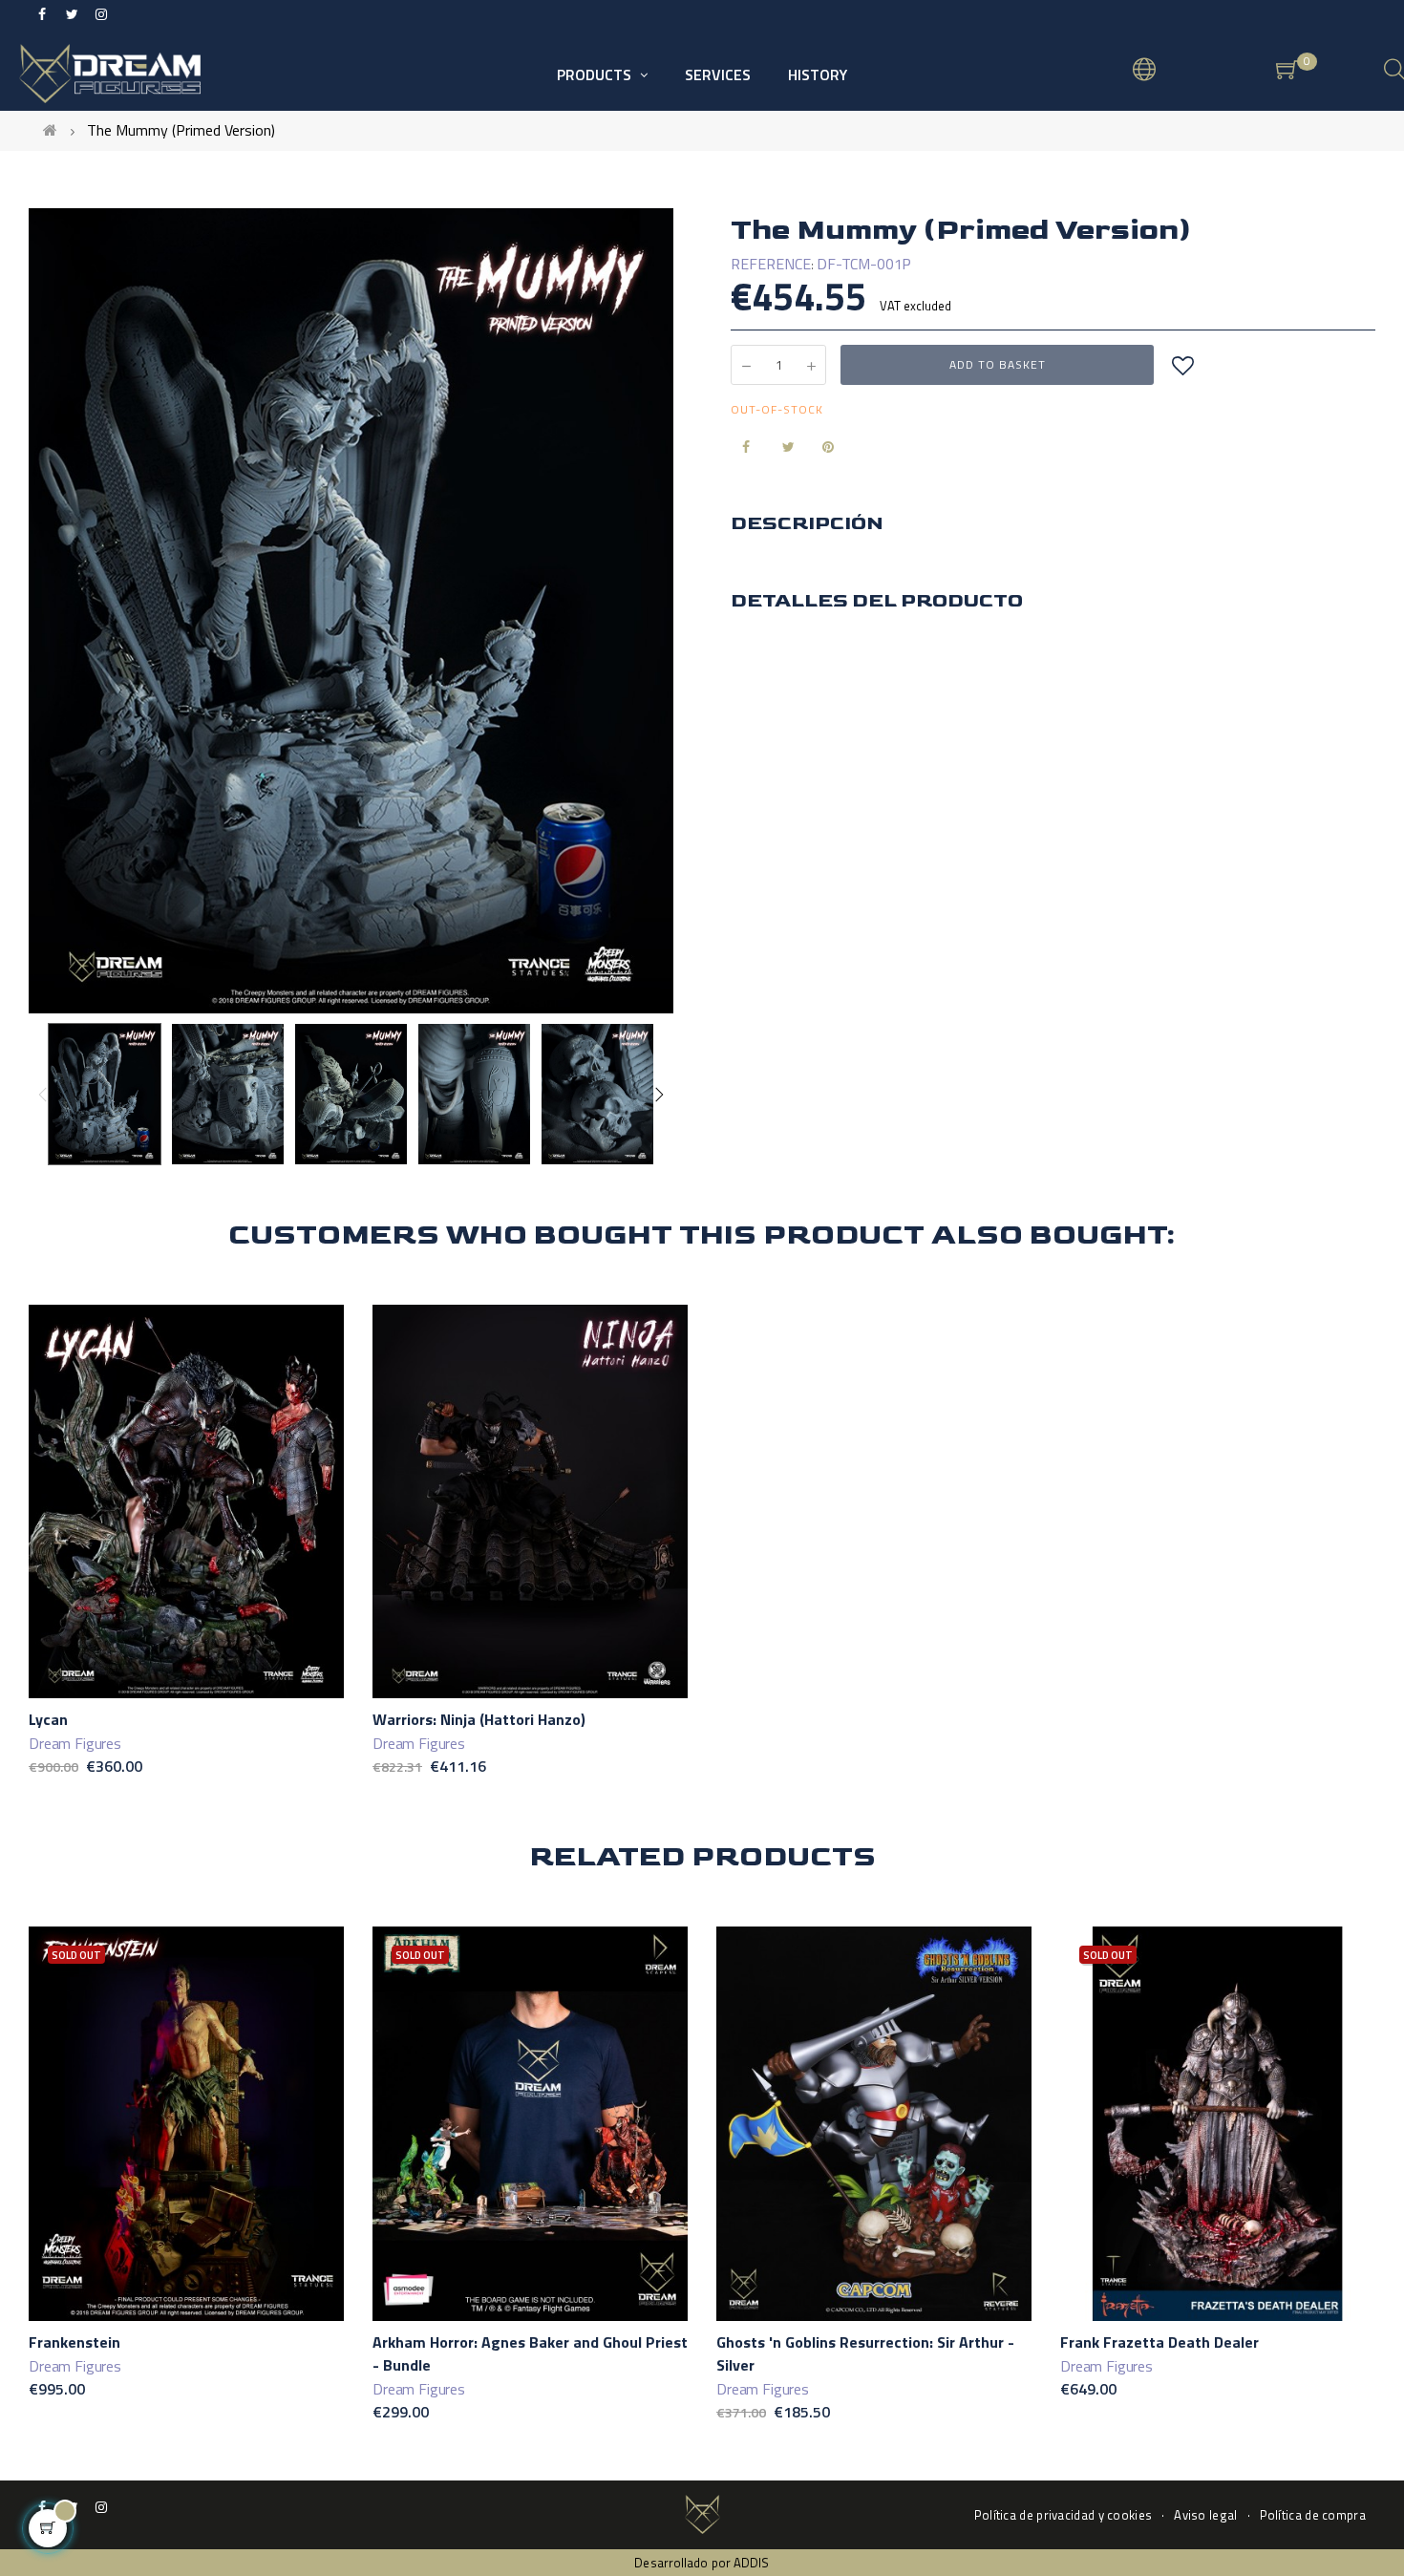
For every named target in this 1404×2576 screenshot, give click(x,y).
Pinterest (822, 447)
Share (742, 447)
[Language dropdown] (1144, 72)
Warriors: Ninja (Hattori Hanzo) (479, 1719)
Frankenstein (74, 2342)
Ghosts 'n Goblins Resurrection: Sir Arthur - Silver (865, 2353)
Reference (771, 264)
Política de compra (1313, 2515)
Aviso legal (1205, 2515)
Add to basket (998, 364)
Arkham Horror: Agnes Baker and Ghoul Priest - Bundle (530, 2353)
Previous (43, 1095)
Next (659, 1095)
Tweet (782, 447)
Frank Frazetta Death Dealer (1159, 2342)
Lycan (48, 1719)
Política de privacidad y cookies (1064, 2515)
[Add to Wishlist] (1182, 365)
